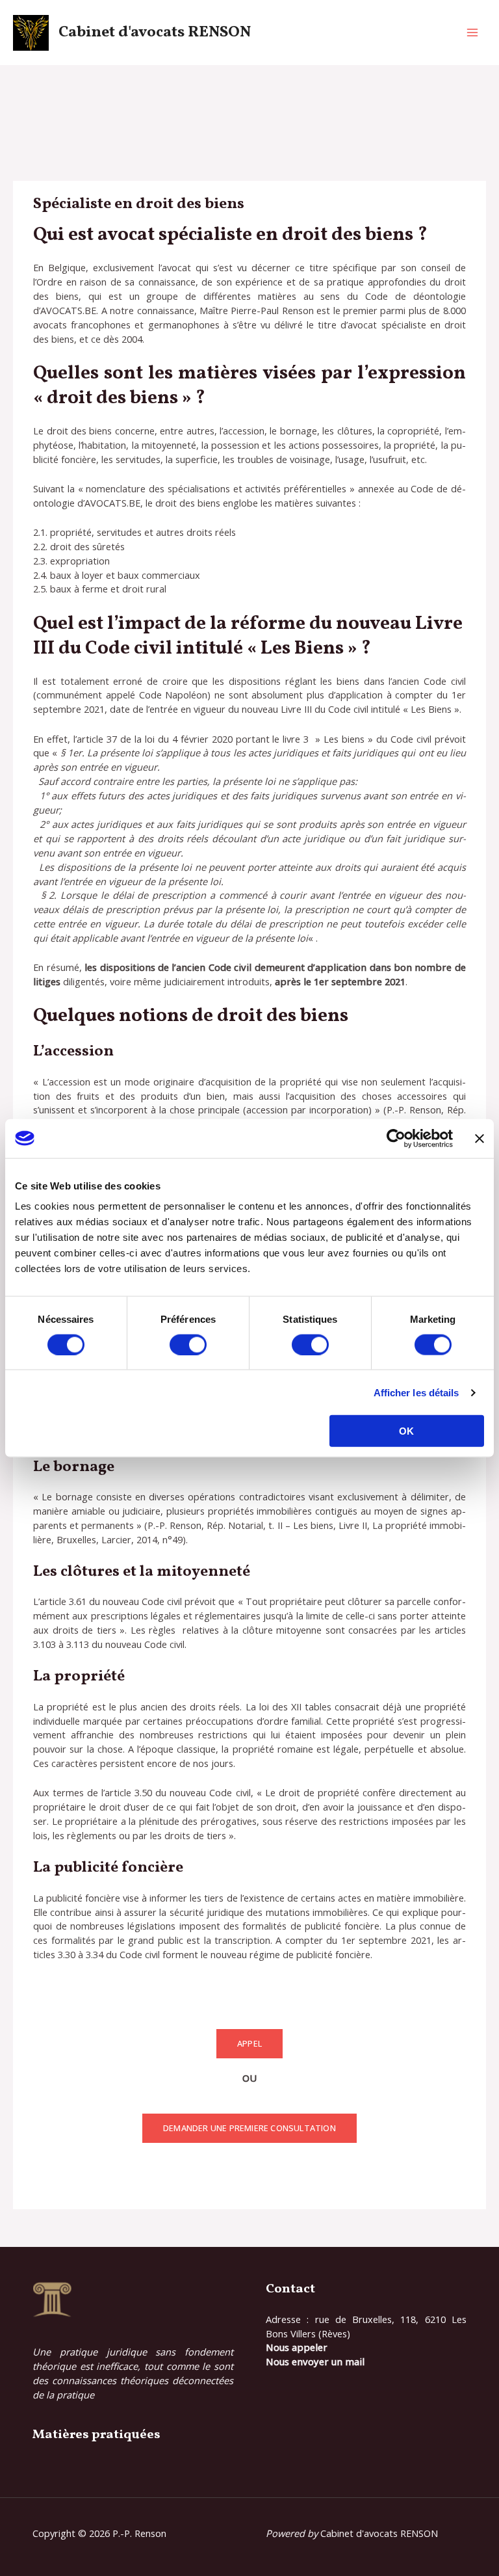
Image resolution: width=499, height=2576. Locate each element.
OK (406, 1431)
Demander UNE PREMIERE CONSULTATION (249, 2128)
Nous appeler (297, 2347)
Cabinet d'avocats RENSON (155, 33)
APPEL (249, 2043)
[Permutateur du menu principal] (472, 33)
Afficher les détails (416, 1392)
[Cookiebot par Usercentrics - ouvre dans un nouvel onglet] (396, 1138)
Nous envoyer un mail (315, 2361)
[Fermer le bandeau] (480, 1138)
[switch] (188, 1344)
